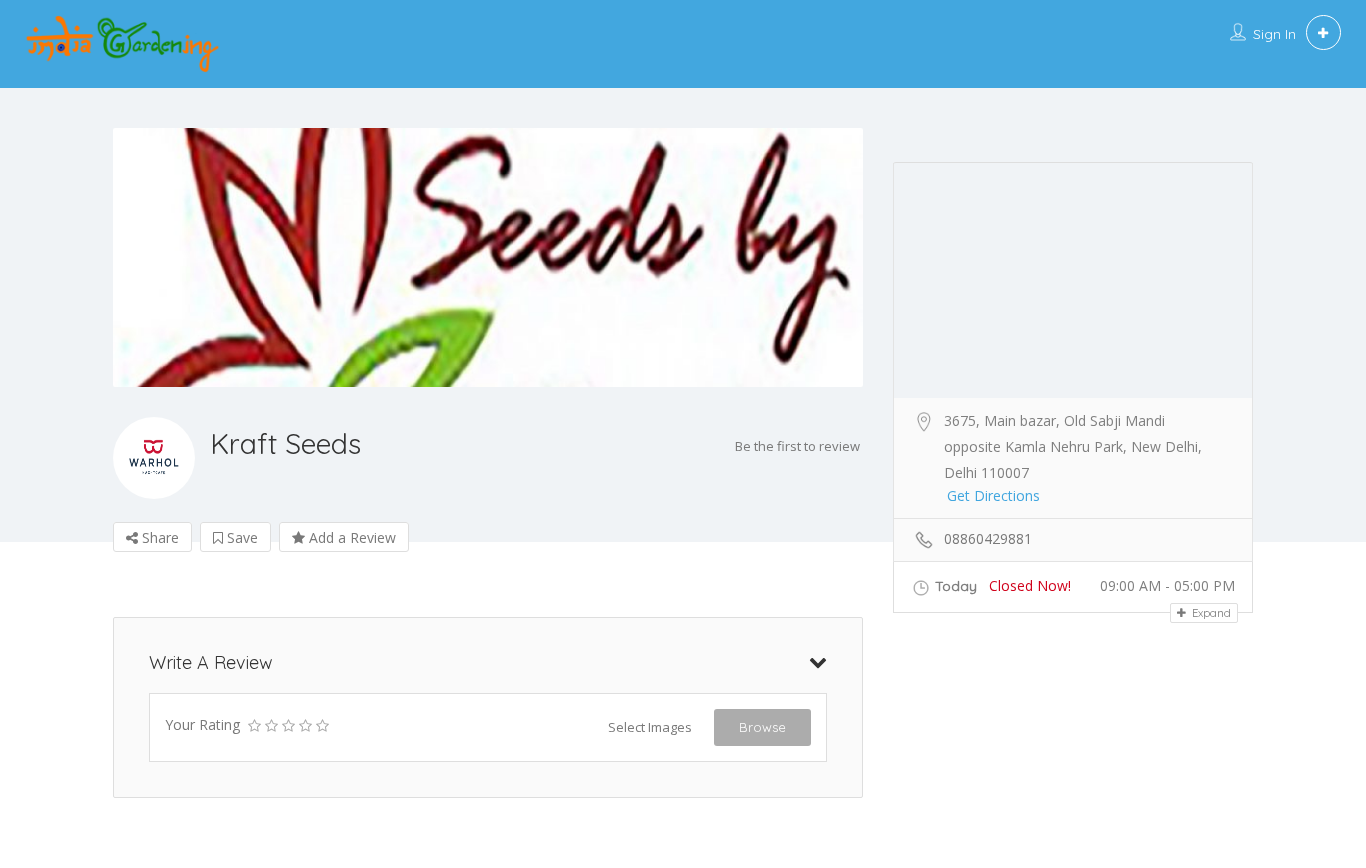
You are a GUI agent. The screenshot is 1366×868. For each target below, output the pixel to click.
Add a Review (350, 537)
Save (240, 537)
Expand (1210, 613)
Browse (762, 727)
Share (158, 537)
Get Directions (993, 495)
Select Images (650, 727)
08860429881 (988, 538)
